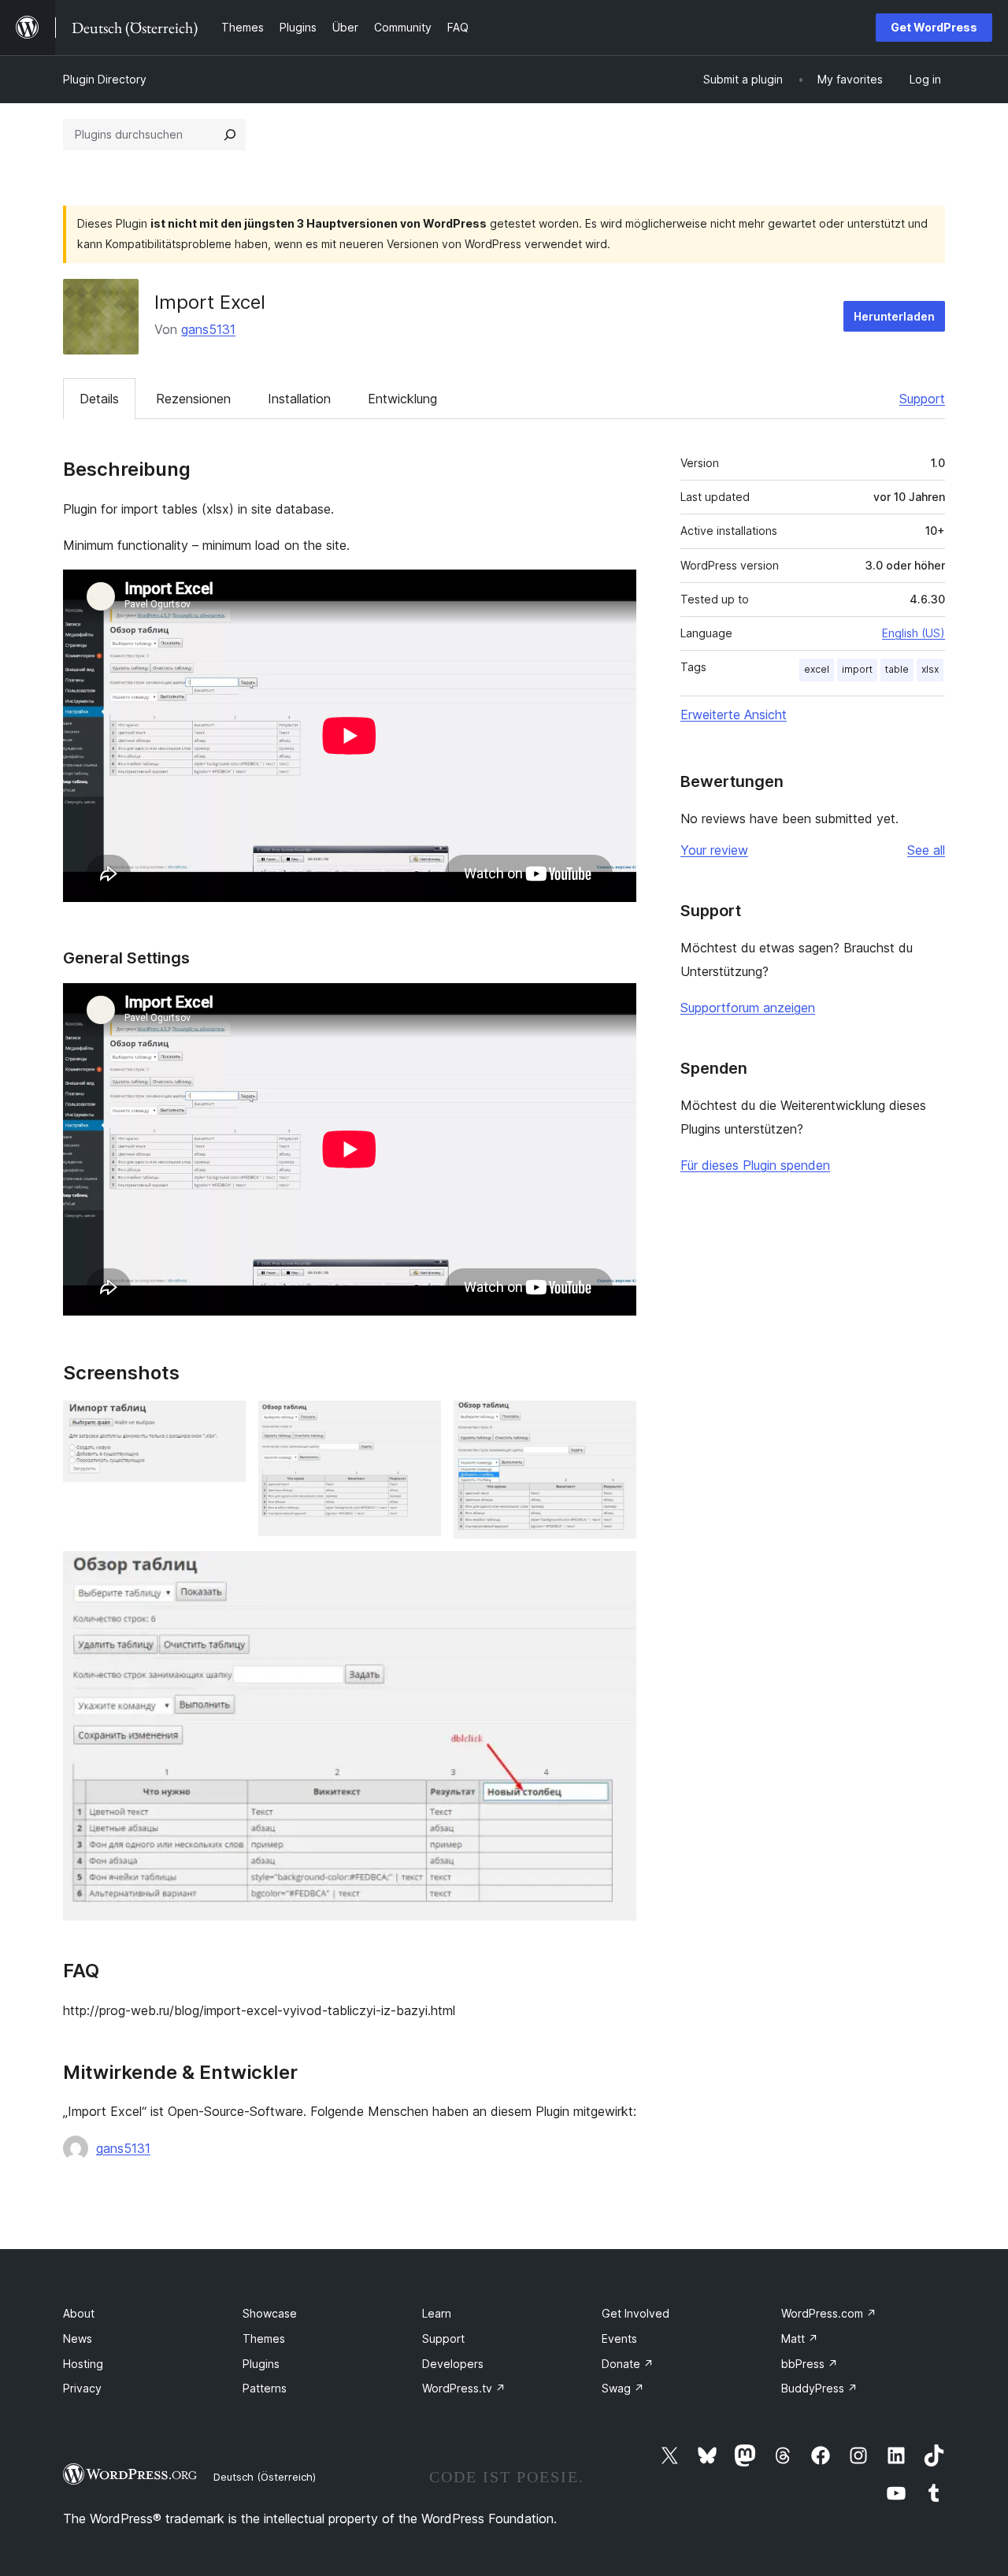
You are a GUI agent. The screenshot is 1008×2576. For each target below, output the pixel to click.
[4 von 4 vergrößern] (615, 1572)
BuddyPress (819, 2388)
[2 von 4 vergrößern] (420, 1422)
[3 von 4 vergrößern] (615, 1422)
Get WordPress (934, 27)
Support (922, 399)
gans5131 (208, 329)
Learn (437, 2313)
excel (817, 669)
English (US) (913, 633)
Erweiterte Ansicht (734, 715)
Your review (714, 850)
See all (926, 850)
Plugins (261, 2364)
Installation (299, 399)
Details (99, 399)
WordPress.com (829, 2313)
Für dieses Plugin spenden (755, 1165)
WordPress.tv (464, 2388)
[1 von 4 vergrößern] (224, 1422)
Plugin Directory (105, 79)
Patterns (265, 2388)
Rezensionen (193, 399)
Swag (623, 2388)
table (897, 669)
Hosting (83, 2364)
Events (619, 2338)
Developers (453, 2364)
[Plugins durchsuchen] (230, 135)
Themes (264, 2338)
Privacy (82, 2388)
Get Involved (636, 2313)
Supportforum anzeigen (748, 1008)
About (79, 2313)
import (857, 669)
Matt (800, 2338)
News (78, 2338)
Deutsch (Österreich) (265, 2477)
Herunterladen (894, 316)
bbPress (810, 2364)
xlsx (930, 669)
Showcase (270, 2313)
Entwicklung (402, 399)
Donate (628, 2364)
